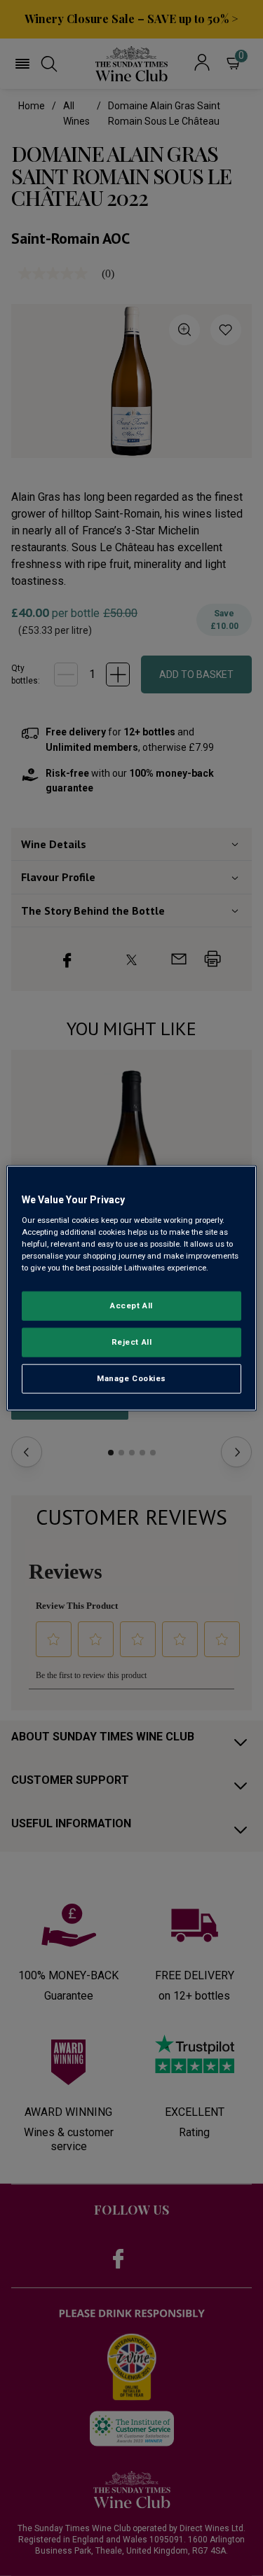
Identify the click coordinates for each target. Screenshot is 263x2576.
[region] (131, 1288)
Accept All (131, 1306)
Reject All (132, 1341)
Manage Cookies (131, 1378)
